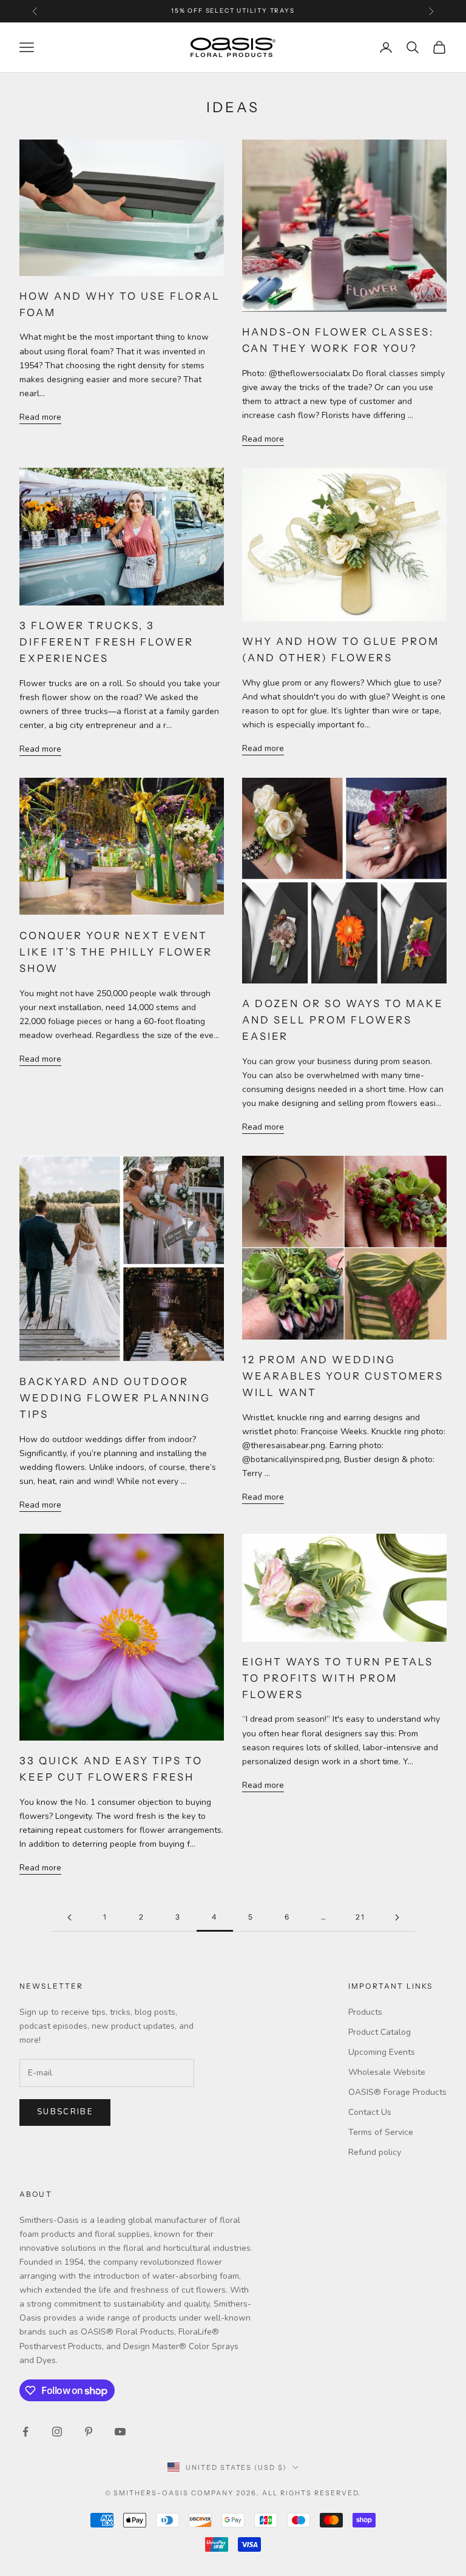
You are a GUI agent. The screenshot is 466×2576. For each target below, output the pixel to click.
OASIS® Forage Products (397, 2092)
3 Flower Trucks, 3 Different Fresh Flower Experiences (106, 642)
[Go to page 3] (69, 1917)
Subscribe (65, 2112)
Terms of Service (381, 2132)
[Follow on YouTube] (120, 2432)
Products (365, 2012)
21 (360, 1917)
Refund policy (375, 2152)
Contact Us (370, 2112)
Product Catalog (380, 2032)
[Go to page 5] (397, 1917)
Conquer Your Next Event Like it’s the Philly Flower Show (116, 952)
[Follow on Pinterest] (89, 2432)
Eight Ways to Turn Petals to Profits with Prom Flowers (338, 1678)
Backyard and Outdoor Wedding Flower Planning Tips (115, 1398)
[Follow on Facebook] (25, 2432)
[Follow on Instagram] (57, 2432)
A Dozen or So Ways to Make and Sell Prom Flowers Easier (343, 1020)
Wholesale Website (387, 2072)
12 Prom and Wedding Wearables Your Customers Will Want (343, 1376)
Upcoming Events (382, 2052)
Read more (40, 417)
